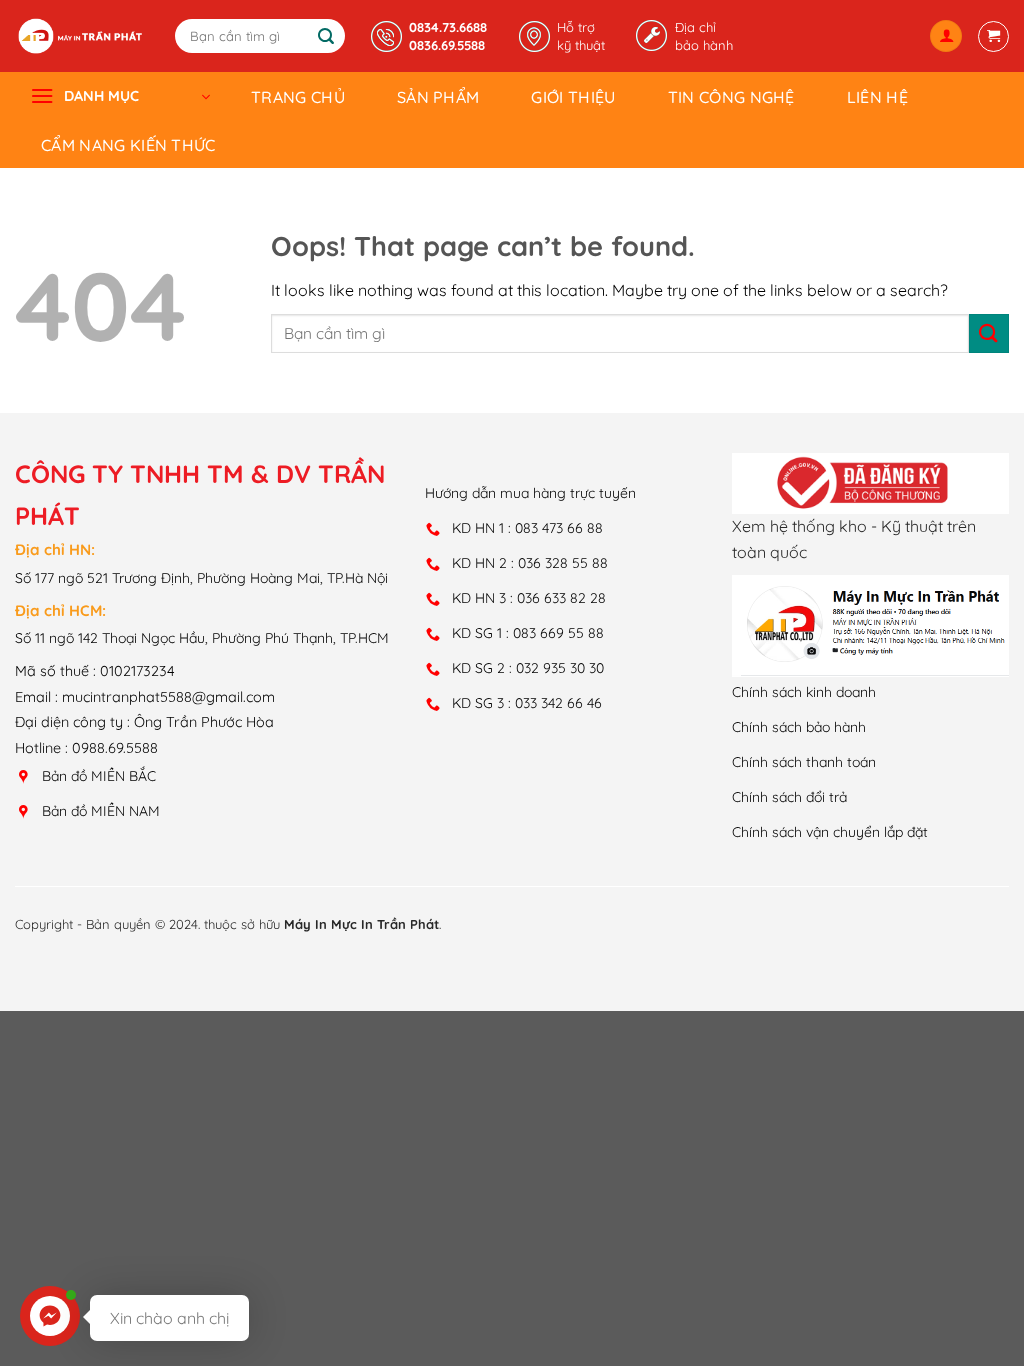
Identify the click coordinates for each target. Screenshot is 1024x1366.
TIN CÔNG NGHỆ (731, 97)
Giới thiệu (573, 97)
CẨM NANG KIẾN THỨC (128, 145)
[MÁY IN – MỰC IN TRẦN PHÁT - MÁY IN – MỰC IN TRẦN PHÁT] (80, 36)
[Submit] (327, 37)
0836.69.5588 (447, 45)
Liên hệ (877, 97)
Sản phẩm (438, 97)
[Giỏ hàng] (993, 36)
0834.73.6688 (448, 27)
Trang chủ (298, 97)
